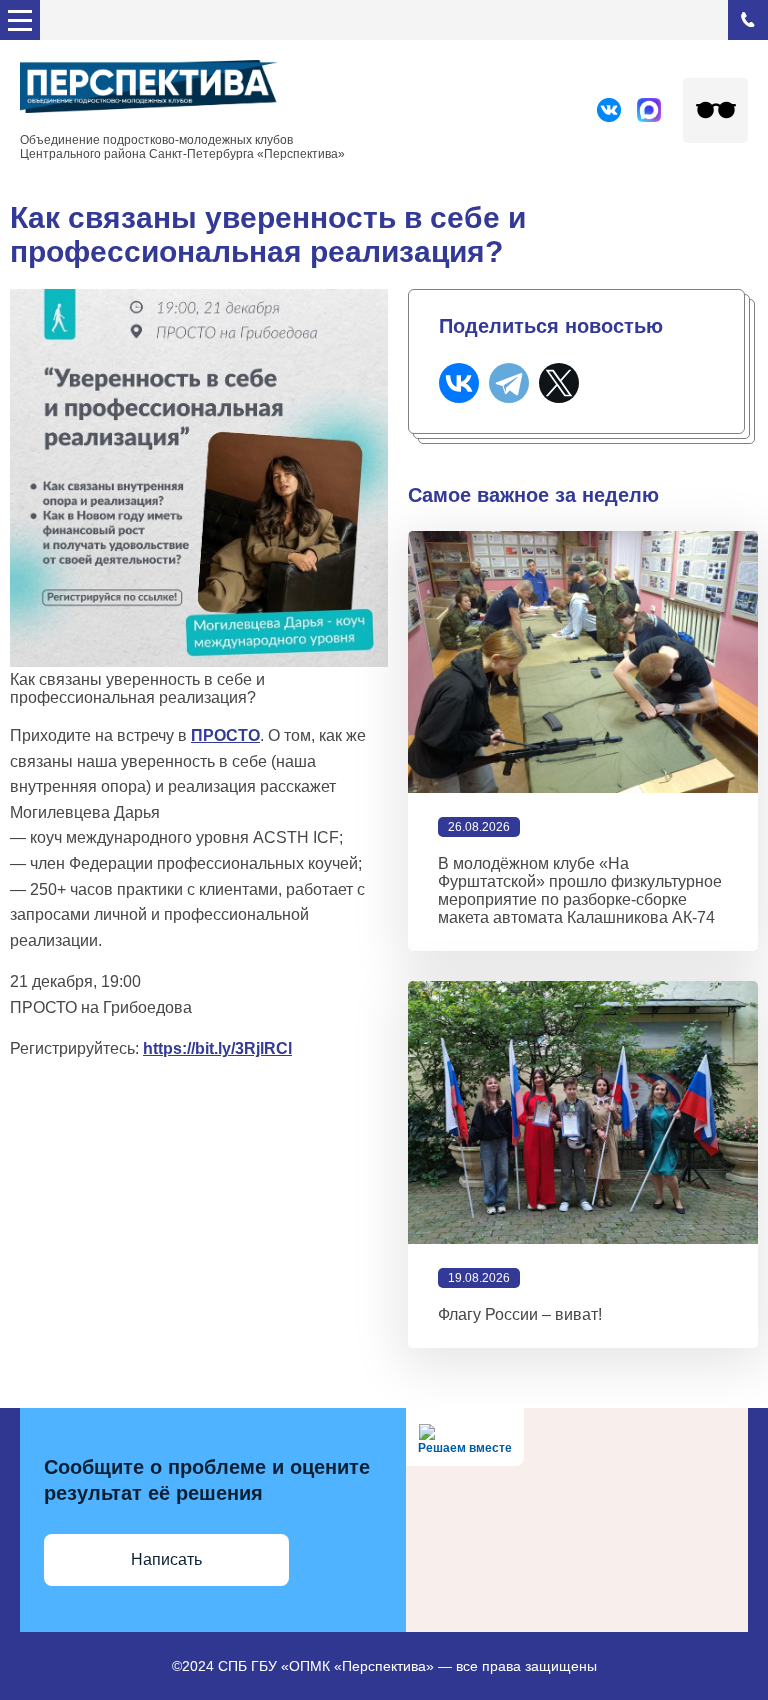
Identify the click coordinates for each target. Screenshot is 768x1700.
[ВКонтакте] (459, 383)
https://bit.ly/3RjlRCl (217, 1048)
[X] (559, 383)
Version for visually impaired (715, 110)
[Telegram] (509, 383)
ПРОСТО (225, 735)
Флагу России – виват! (520, 1314)
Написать (166, 1559)
